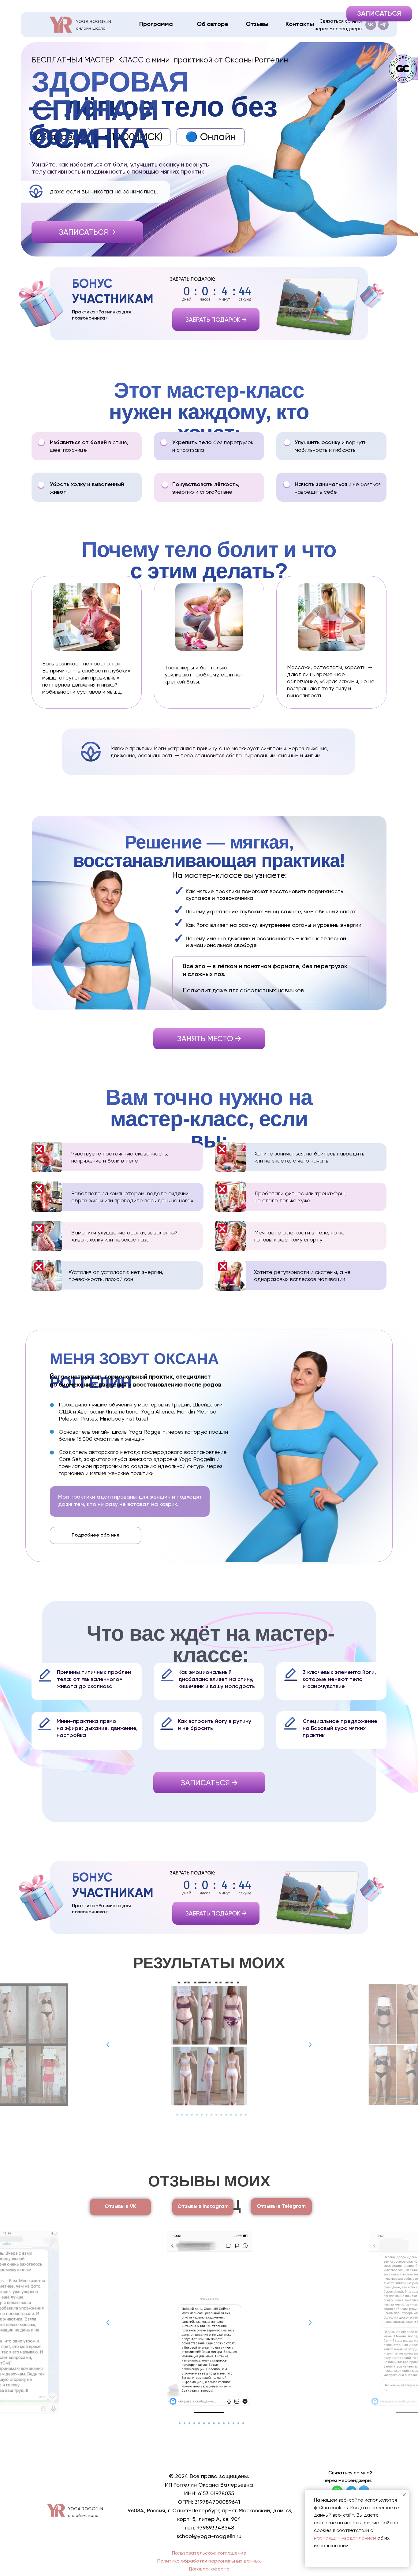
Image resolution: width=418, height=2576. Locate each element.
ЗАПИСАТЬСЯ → (88, 232)
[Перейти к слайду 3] (182, 2115)
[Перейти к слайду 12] (226, 2115)
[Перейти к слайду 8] (207, 2115)
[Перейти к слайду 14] (236, 2115)
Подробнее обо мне (96, 1535)
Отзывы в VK (120, 2207)
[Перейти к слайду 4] (187, 2115)
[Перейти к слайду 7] (202, 2115)
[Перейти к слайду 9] (211, 2115)
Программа (156, 24)
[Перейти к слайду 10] (216, 2115)
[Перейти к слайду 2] (177, 2115)
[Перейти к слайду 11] (221, 2115)
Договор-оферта (209, 2569)
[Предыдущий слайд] (108, 2045)
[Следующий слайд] (310, 2045)
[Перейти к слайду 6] (197, 2115)
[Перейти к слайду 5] (192, 2115)
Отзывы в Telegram (281, 2206)
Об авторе (213, 24)
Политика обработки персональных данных (209, 2561)
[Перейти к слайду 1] (172, 2115)
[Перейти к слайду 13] (231, 2115)
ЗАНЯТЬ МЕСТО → (209, 1039)
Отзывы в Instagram (203, 2207)
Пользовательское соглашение (209, 2553)
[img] (61, 25)
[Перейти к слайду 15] (241, 2115)
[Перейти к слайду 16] (246, 2115)
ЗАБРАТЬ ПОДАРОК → (216, 320)
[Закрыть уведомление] (404, 2495)
